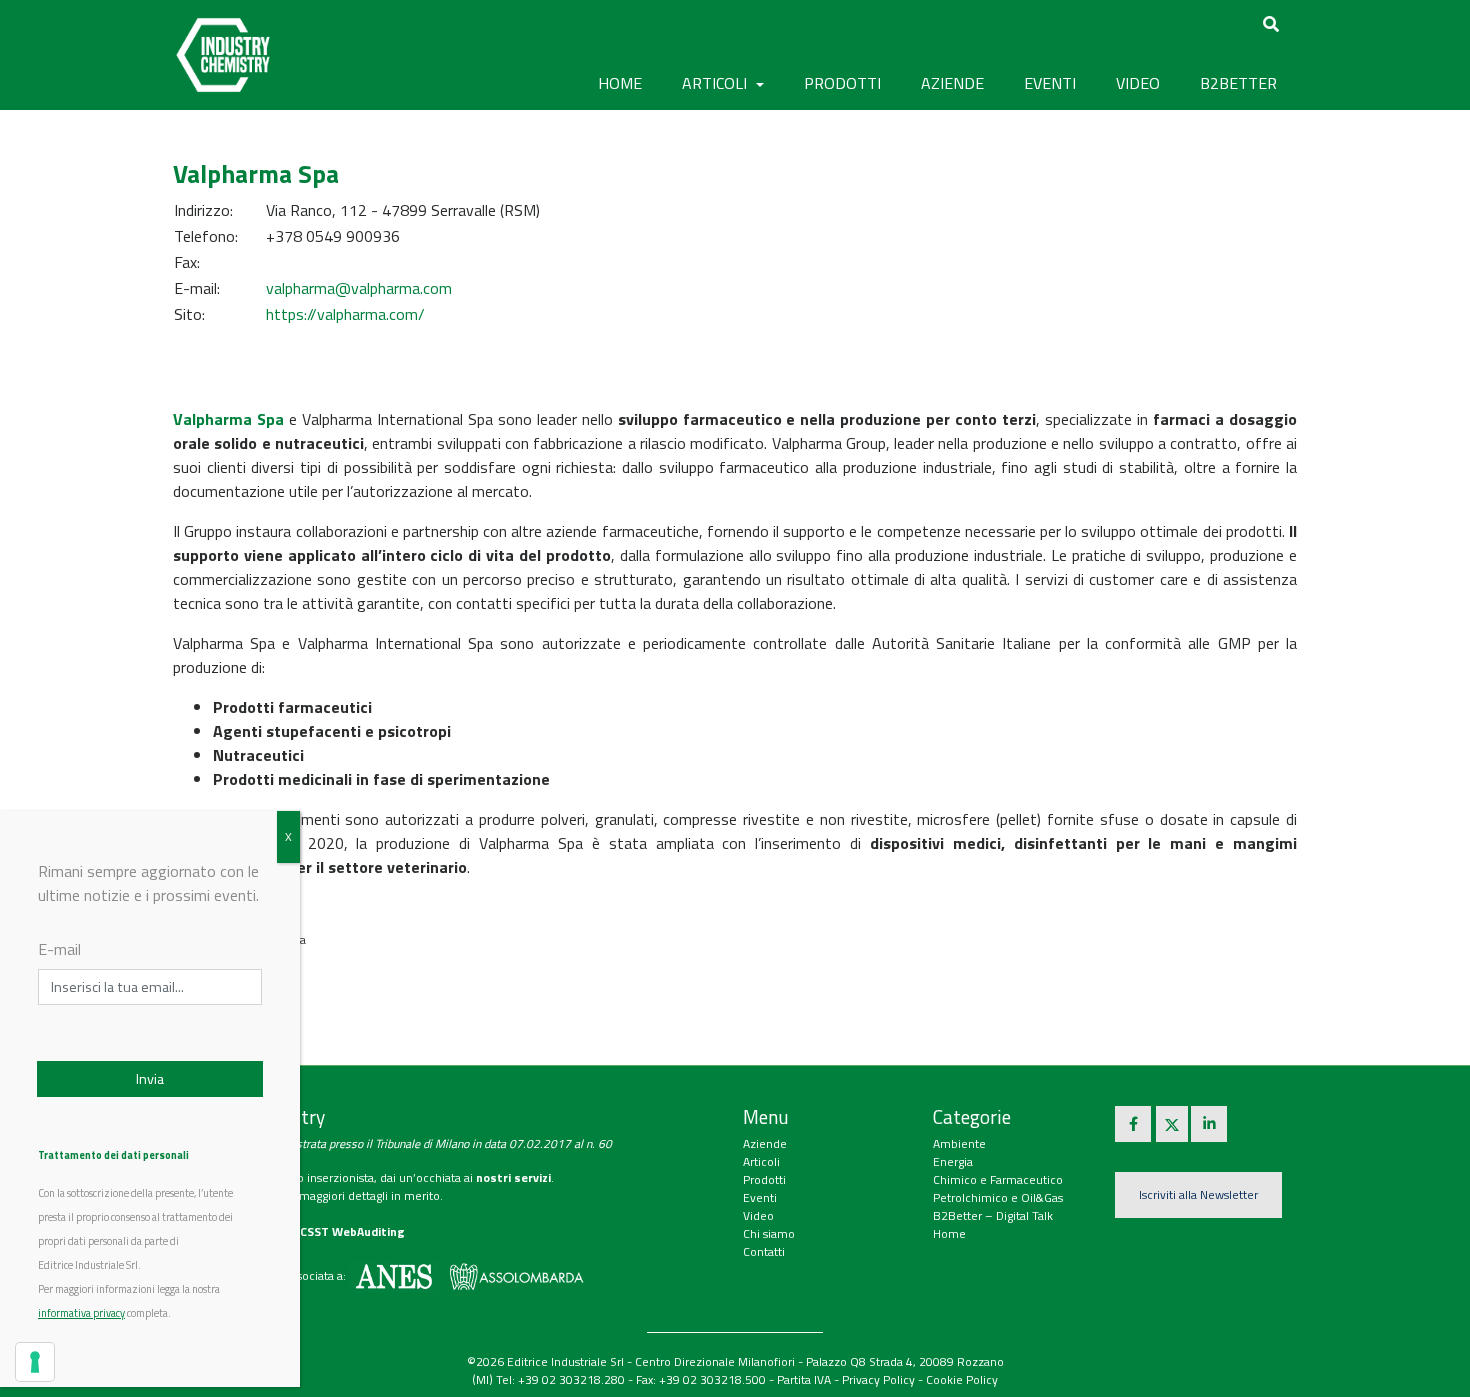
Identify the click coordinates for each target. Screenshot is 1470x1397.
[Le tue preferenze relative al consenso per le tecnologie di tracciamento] (35, 1362)
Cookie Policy (962, 1379)
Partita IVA (804, 1379)
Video (758, 1215)
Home (620, 83)
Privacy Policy (878, 1379)
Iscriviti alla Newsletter (1198, 1194)
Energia (953, 1161)
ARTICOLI (716, 83)
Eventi (760, 1197)
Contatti (764, 1251)
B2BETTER (1238, 83)
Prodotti (764, 1179)
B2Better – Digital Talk (993, 1215)
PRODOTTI (842, 83)
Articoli (761, 1161)
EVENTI (1050, 83)
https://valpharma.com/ (345, 314)
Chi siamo (769, 1233)
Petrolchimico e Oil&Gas (998, 1197)
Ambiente (959, 1143)
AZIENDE (952, 83)
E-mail (59, 949)
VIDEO (1138, 83)
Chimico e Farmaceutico (998, 1179)
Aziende (765, 1143)
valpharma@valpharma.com (359, 288)
